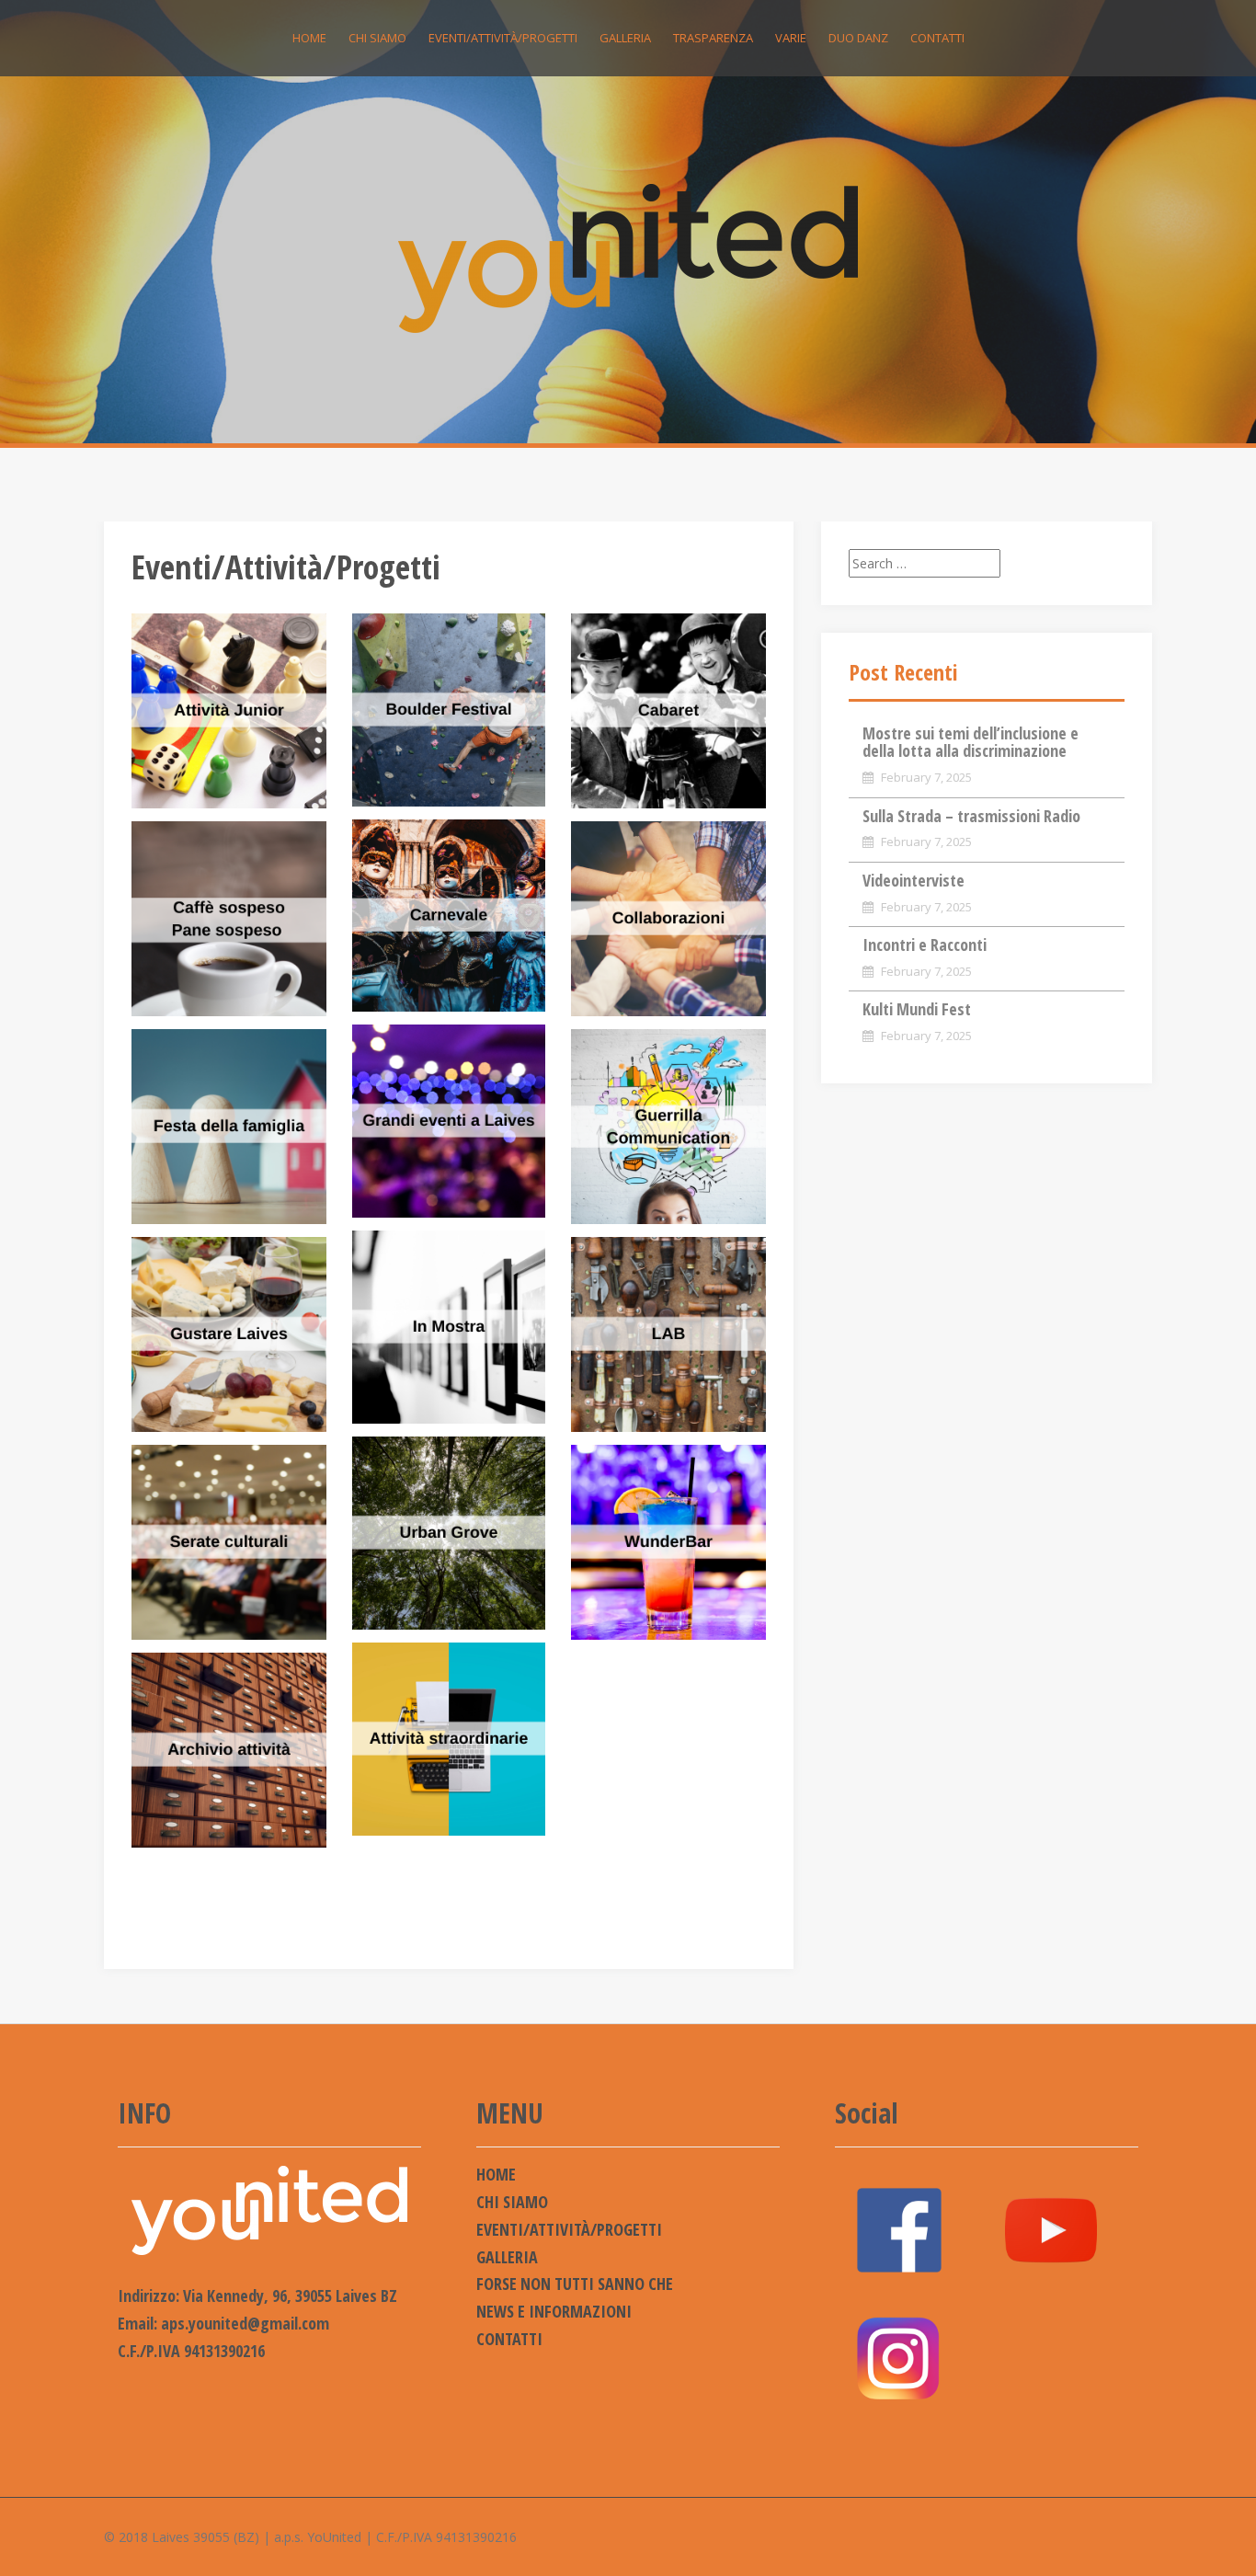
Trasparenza (713, 38)
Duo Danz (858, 38)
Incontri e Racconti (925, 945)
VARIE (791, 38)
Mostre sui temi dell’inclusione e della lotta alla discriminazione (971, 742)
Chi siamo (377, 38)
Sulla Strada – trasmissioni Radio (971, 816)
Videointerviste (913, 880)
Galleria (625, 38)
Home (309, 38)
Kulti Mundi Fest (917, 1009)
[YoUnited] (628, 257)
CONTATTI (937, 38)
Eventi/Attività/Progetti (503, 38)
